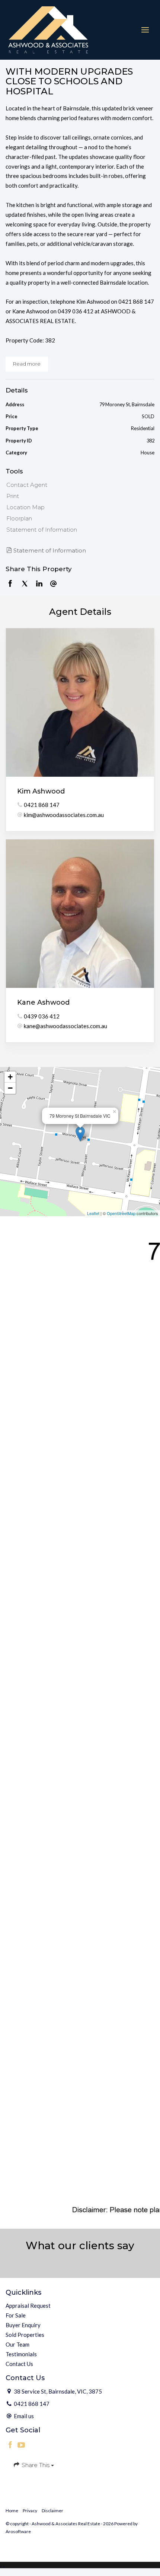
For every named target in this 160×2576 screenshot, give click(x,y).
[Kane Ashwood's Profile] (80, 914)
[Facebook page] (11, 2445)
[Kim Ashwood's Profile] (80, 702)
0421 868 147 (42, 805)
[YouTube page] (22, 2445)
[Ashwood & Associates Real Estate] (48, 29)
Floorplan (19, 518)
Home (12, 2511)
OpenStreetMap (121, 1213)
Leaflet (93, 1213)
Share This (36, 2465)
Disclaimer (52, 2511)
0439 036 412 (42, 1016)
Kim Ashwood (41, 791)
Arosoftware (18, 2531)
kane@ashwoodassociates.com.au (65, 1026)
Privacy (30, 2511)
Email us (24, 2416)
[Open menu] (145, 30)
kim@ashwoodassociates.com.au (64, 815)
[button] (78, 496)
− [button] (10, 1088)
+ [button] (10, 1077)
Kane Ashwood (43, 1002)
